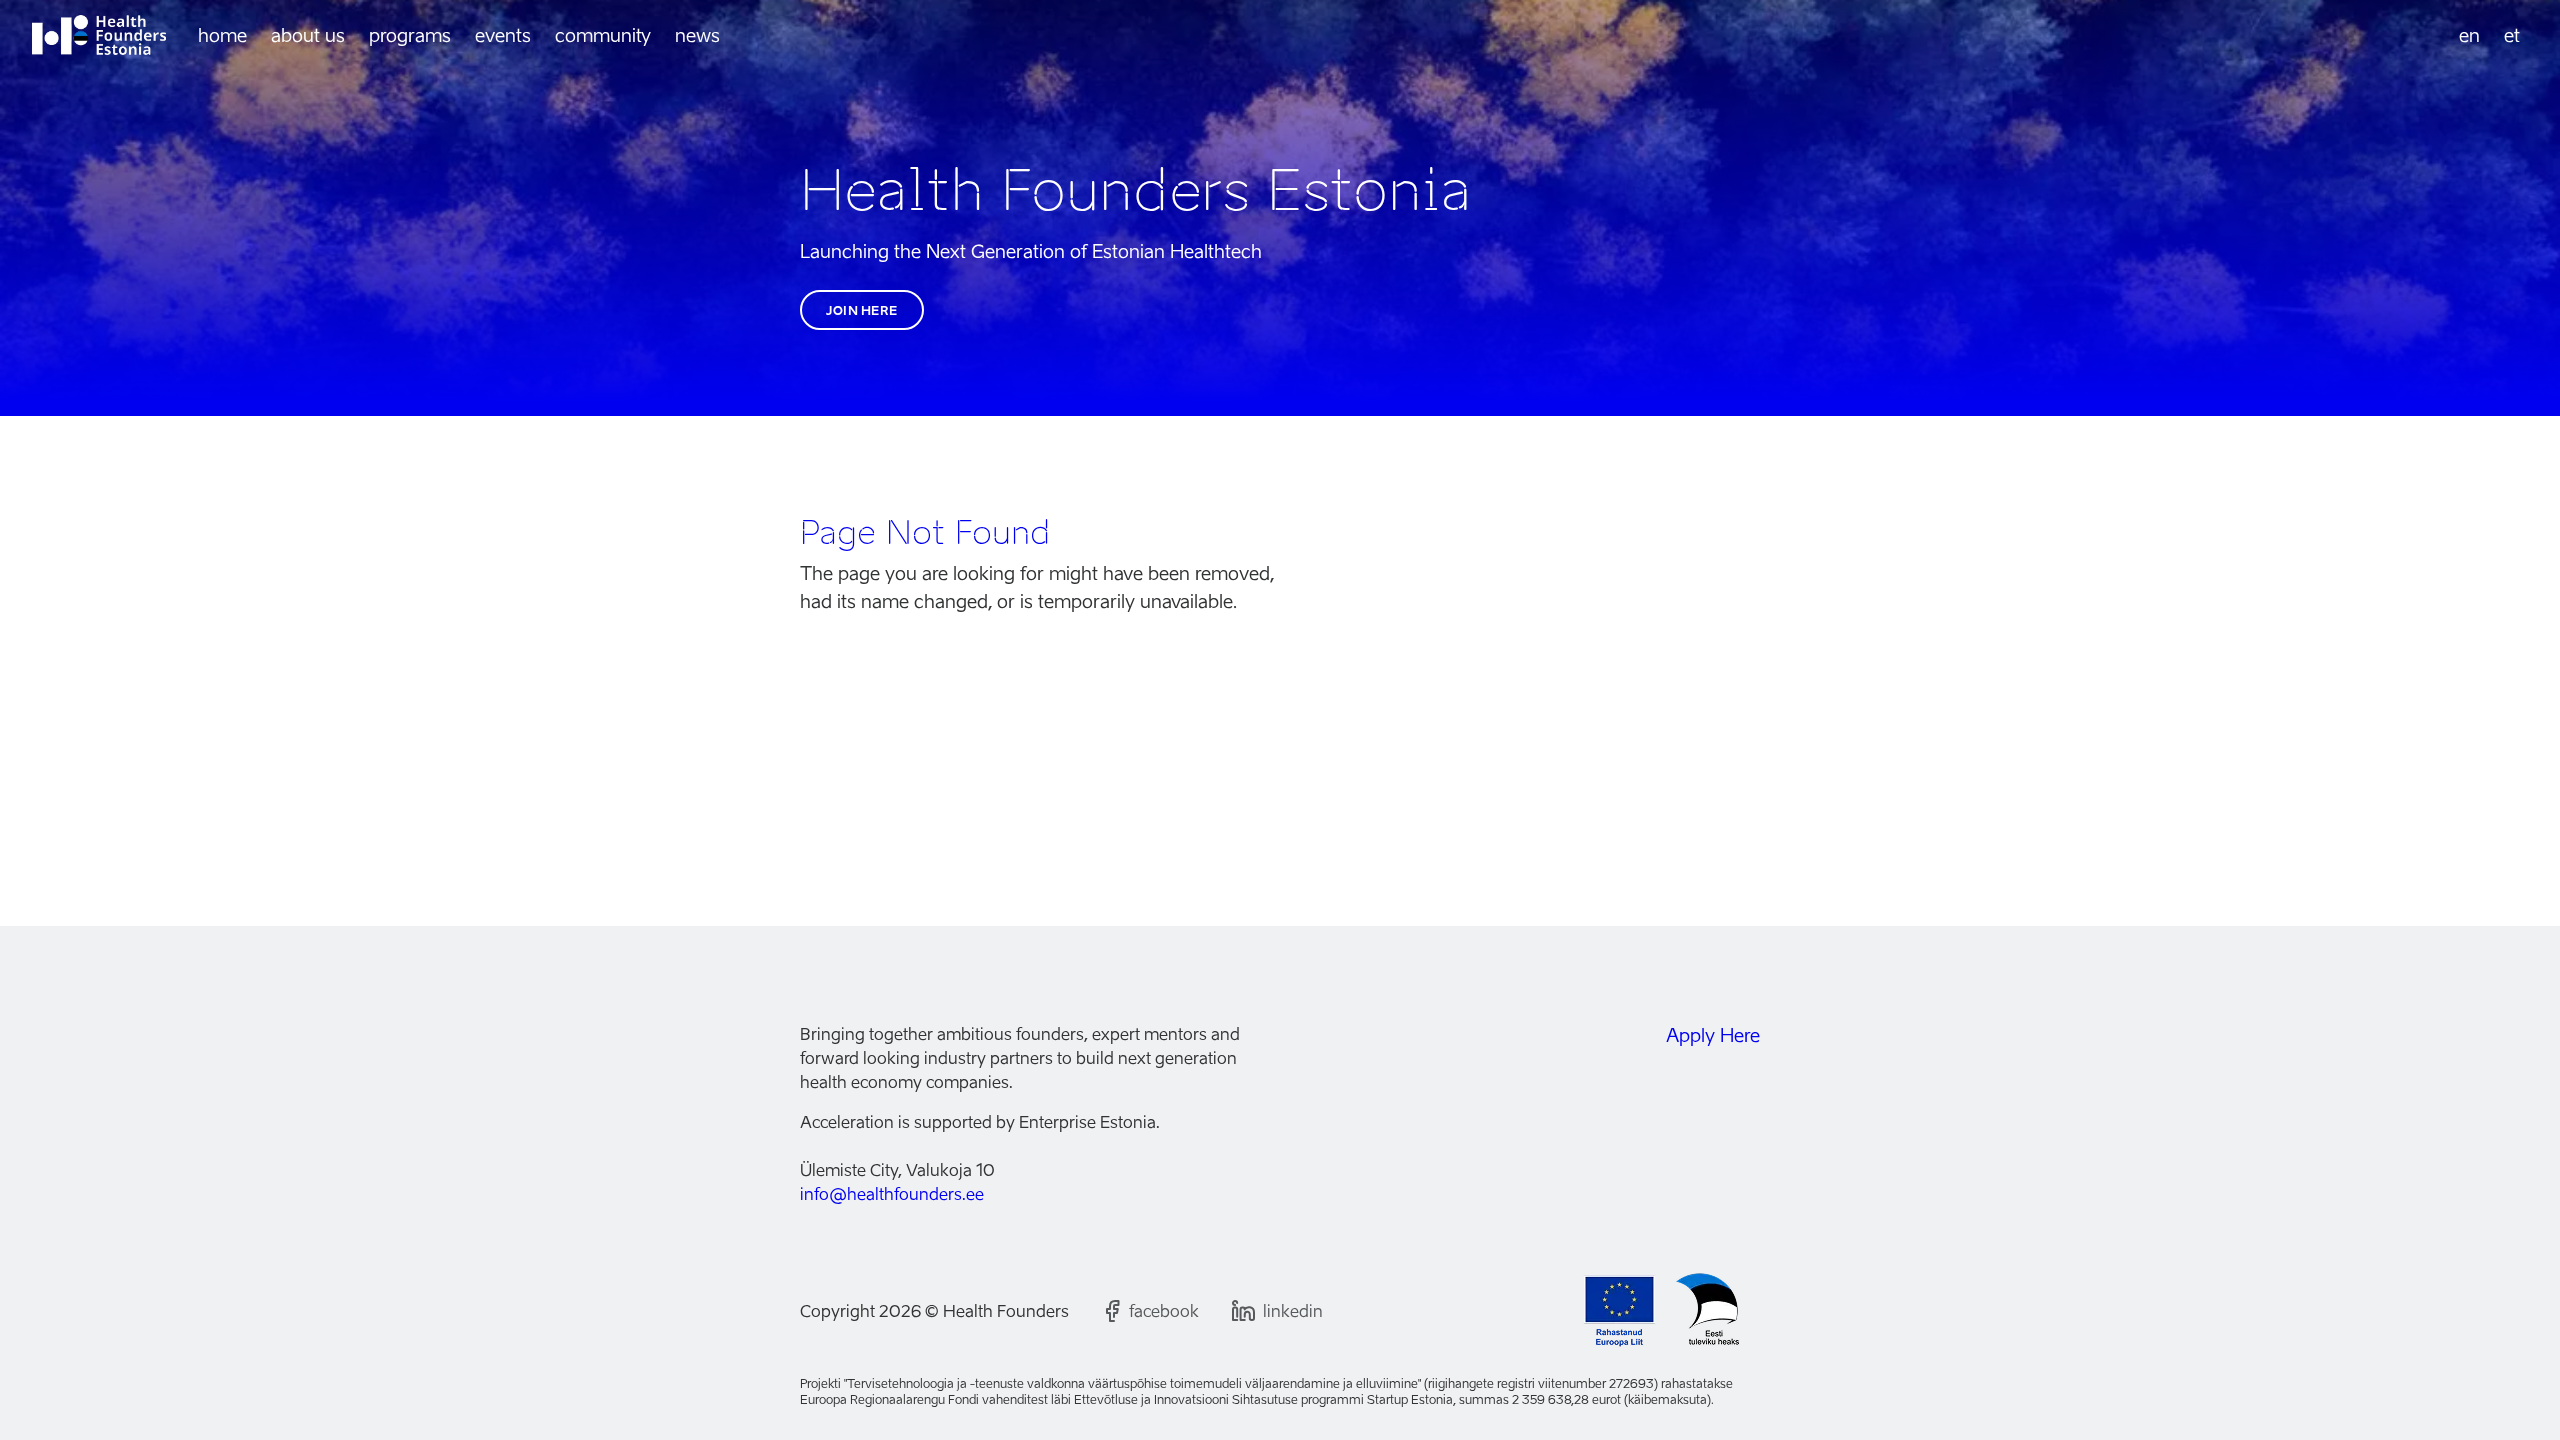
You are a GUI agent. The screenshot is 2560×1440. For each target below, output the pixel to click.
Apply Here (1713, 1035)
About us (308, 35)
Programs (410, 35)
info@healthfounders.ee (892, 1194)
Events (503, 35)
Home (222, 35)
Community (603, 35)
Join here (862, 310)
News (697, 35)
